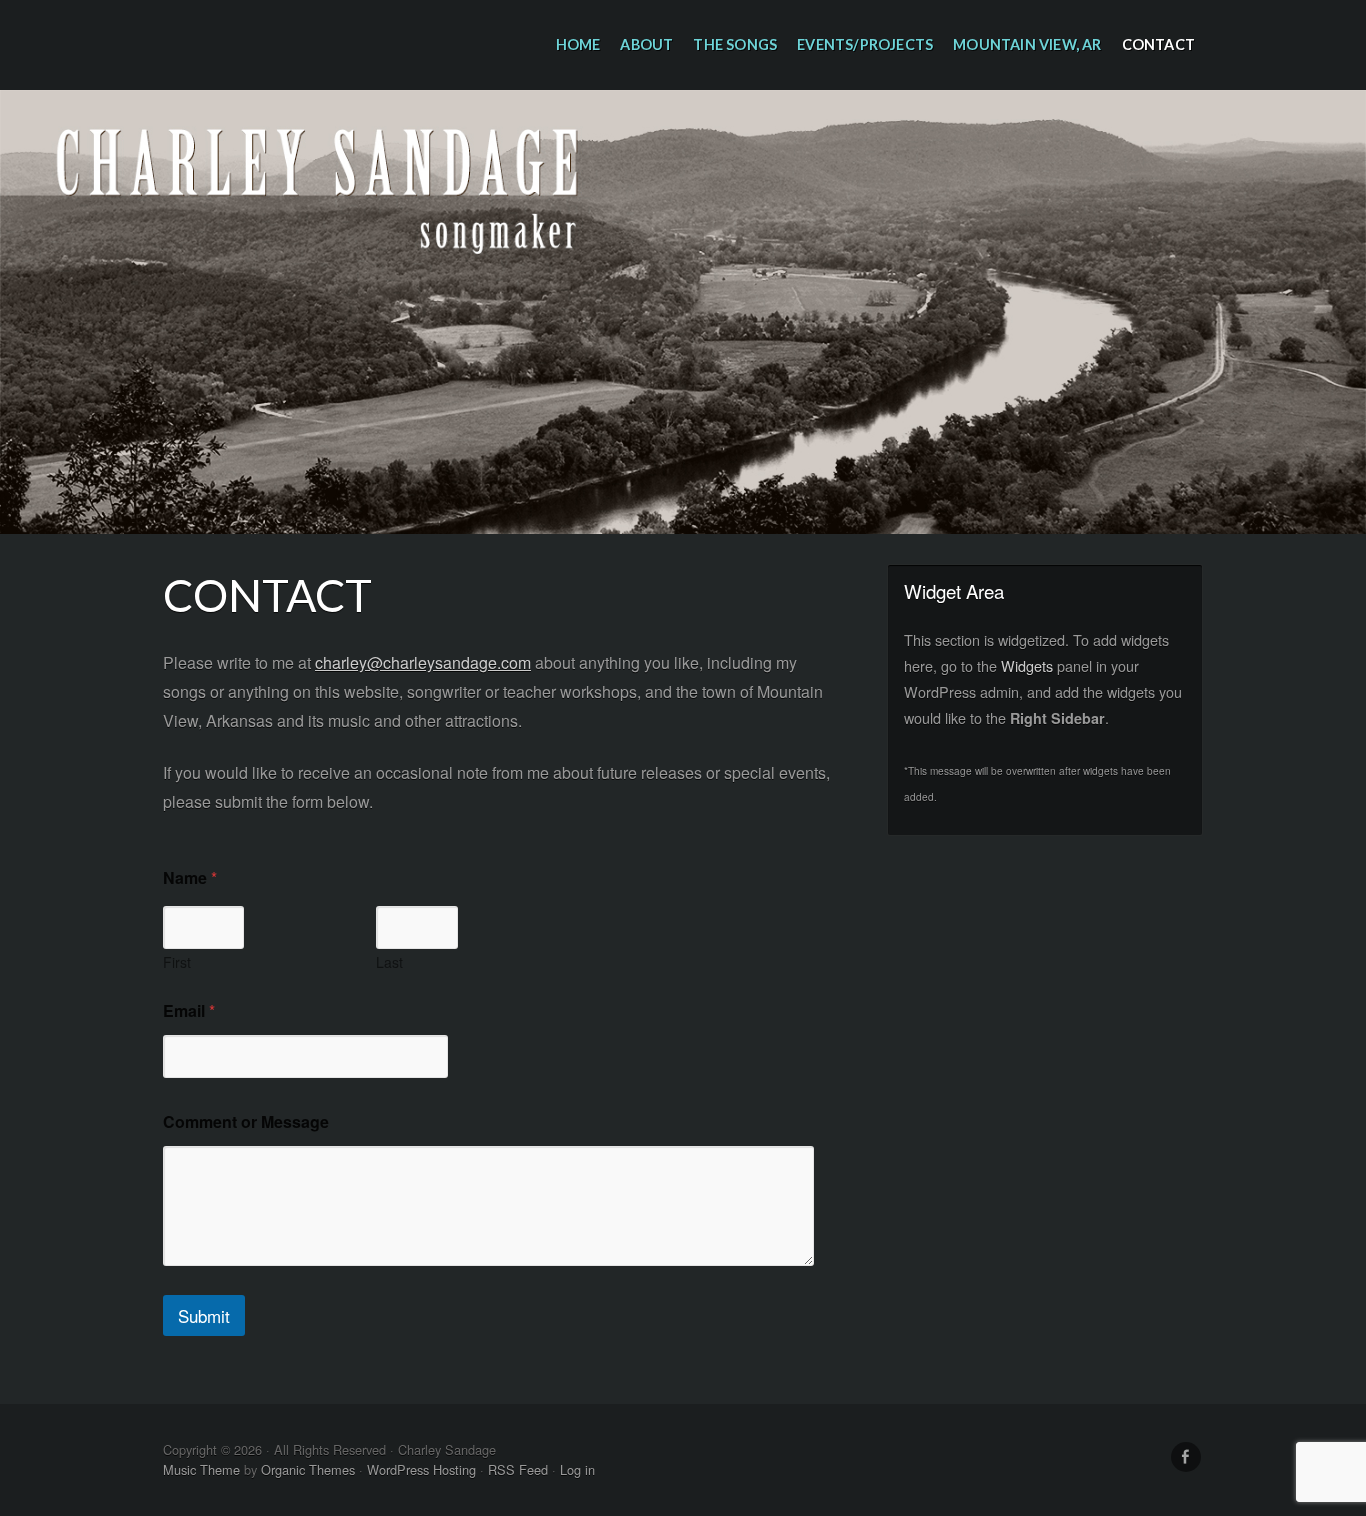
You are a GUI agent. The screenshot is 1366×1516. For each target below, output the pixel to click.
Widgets (1027, 665)
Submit (204, 1315)
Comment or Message (246, 1121)
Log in (577, 1469)
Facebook (1186, 1457)
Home (578, 44)
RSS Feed (518, 1469)
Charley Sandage (683, 312)
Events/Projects (865, 44)
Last (389, 962)
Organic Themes (308, 1469)
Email (189, 1010)
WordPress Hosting (421, 1469)
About (646, 44)
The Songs (735, 44)
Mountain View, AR (1027, 44)
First (177, 962)
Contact (1158, 44)
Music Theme (201, 1469)
